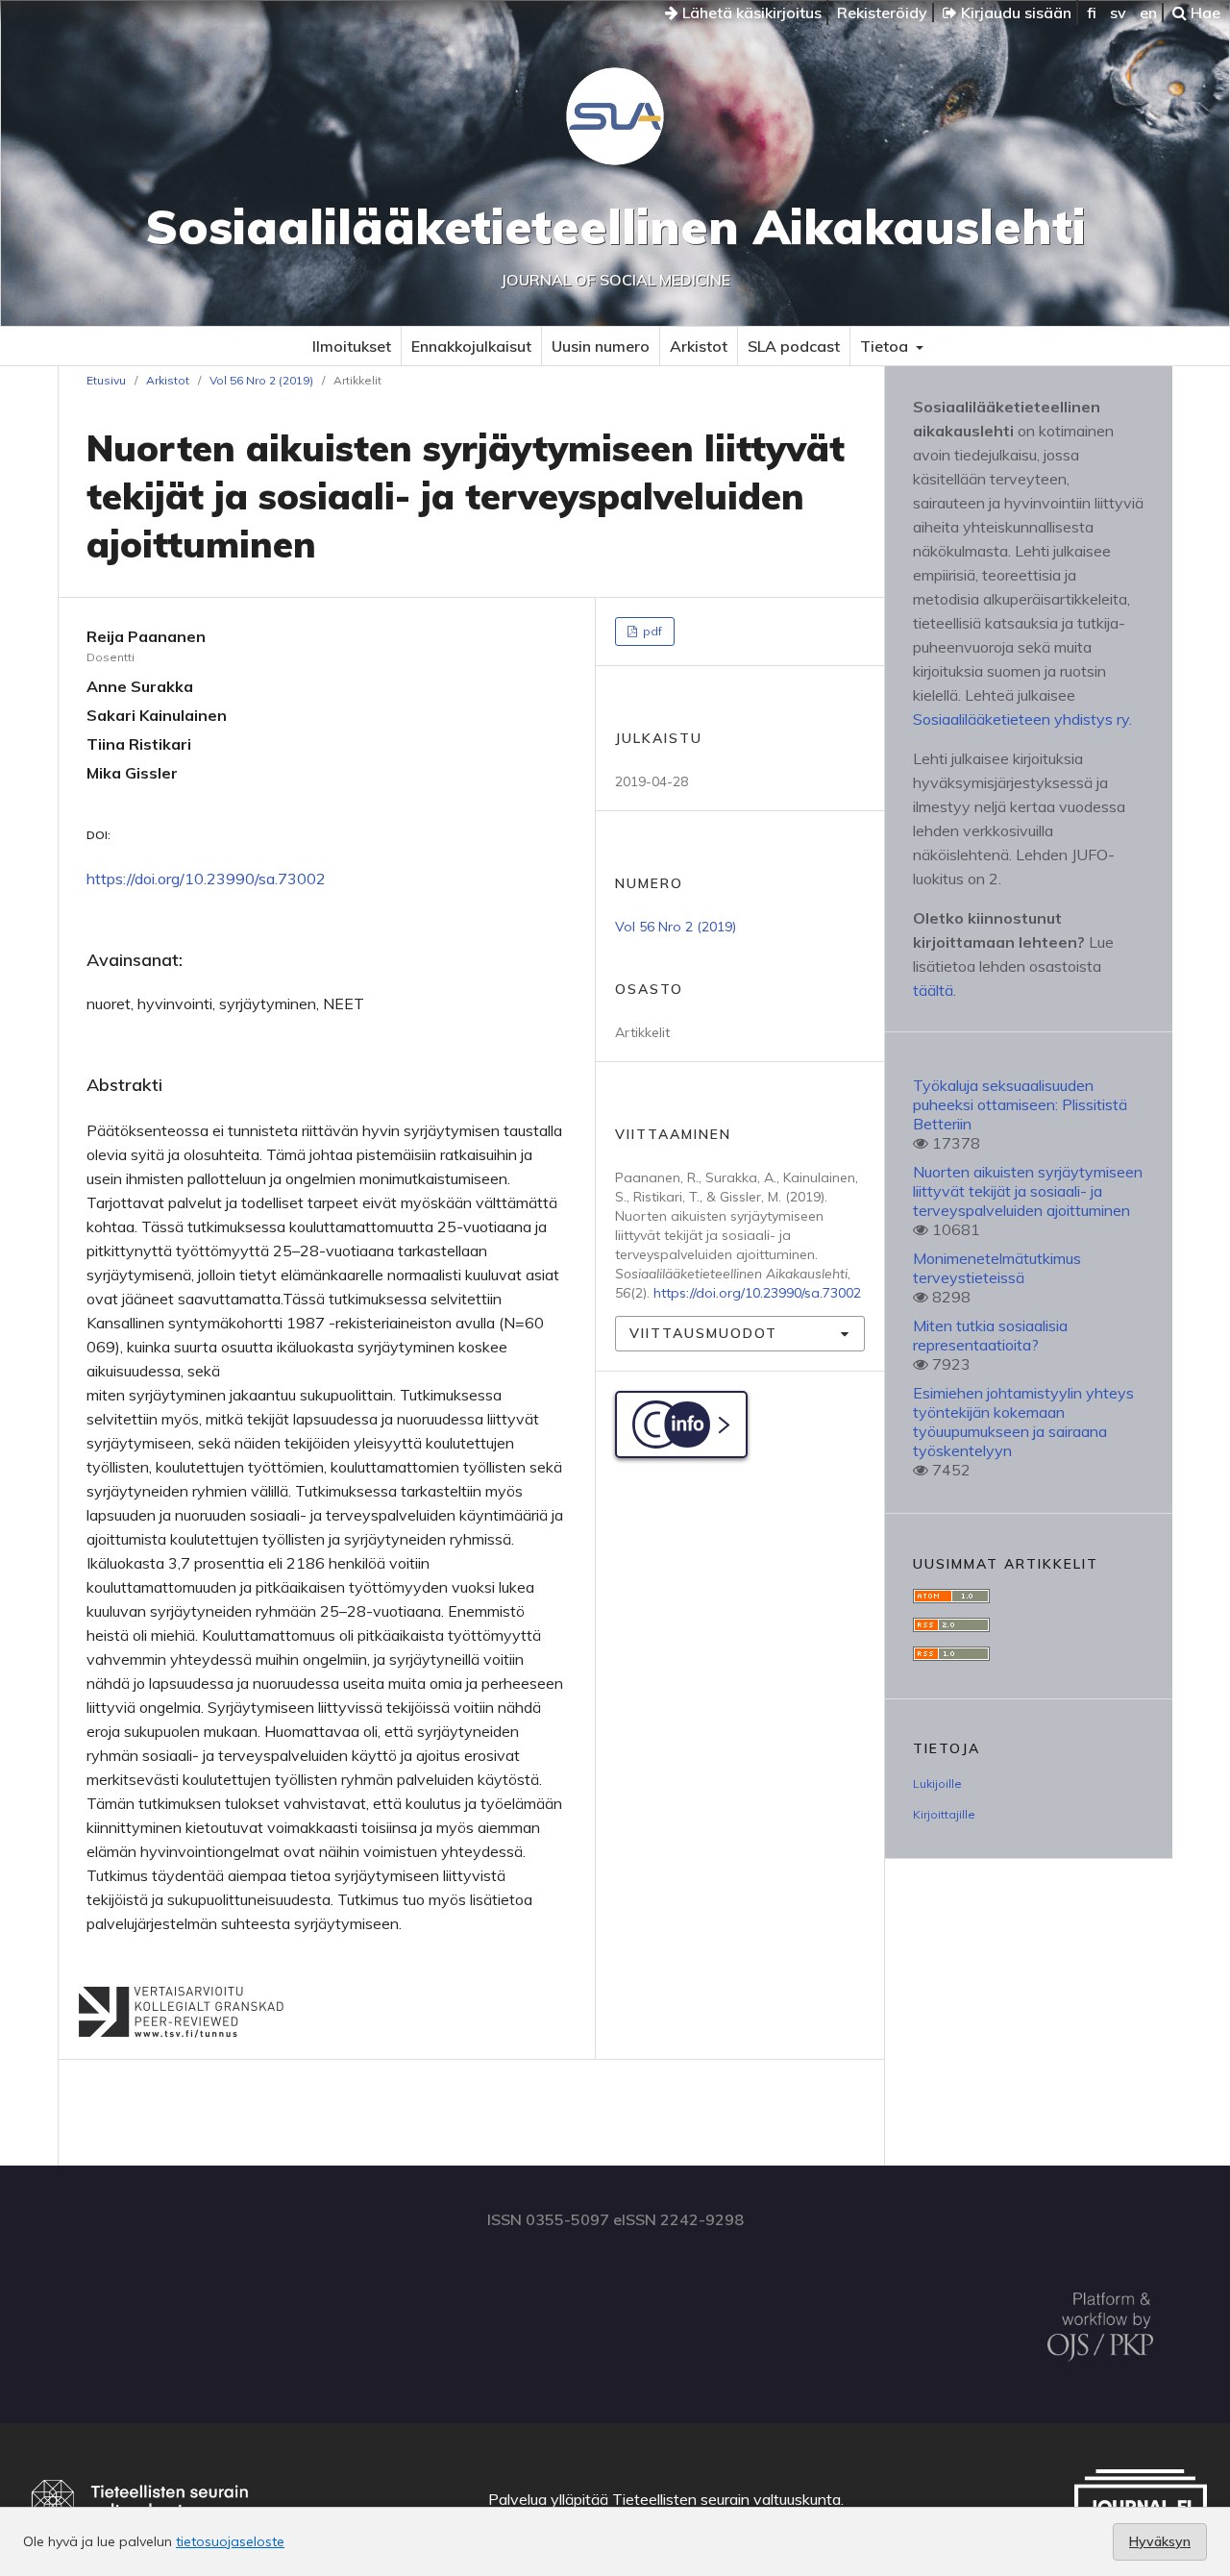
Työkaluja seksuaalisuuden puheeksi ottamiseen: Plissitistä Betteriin (1020, 1104)
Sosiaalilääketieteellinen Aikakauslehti (615, 226)
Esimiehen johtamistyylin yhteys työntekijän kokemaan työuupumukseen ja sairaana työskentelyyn (1023, 1422)
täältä (933, 990)
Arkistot (699, 346)
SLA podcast (794, 346)
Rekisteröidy (882, 12)
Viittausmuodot (703, 1333)
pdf (651, 631)
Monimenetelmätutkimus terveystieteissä (997, 1268)
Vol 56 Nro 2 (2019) (261, 380)
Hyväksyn (1160, 2541)
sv (1118, 12)
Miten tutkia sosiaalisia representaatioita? (990, 1335)
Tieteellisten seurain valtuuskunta (726, 2499)
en (1148, 12)
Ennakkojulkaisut (471, 346)
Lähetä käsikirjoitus (750, 12)
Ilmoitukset (352, 346)
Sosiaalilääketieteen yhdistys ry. (1022, 719)
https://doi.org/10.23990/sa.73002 (206, 879)
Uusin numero (601, 346)
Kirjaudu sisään (1014, 12)
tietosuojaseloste (230, 2541)
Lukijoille (937, 1783)
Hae (1204, 12)
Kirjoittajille (944, 1814)
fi (1092, 12)
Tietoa (886, 346)
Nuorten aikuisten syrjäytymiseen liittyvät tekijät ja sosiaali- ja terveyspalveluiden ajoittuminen (1028, 1191)
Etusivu (106, 380)
